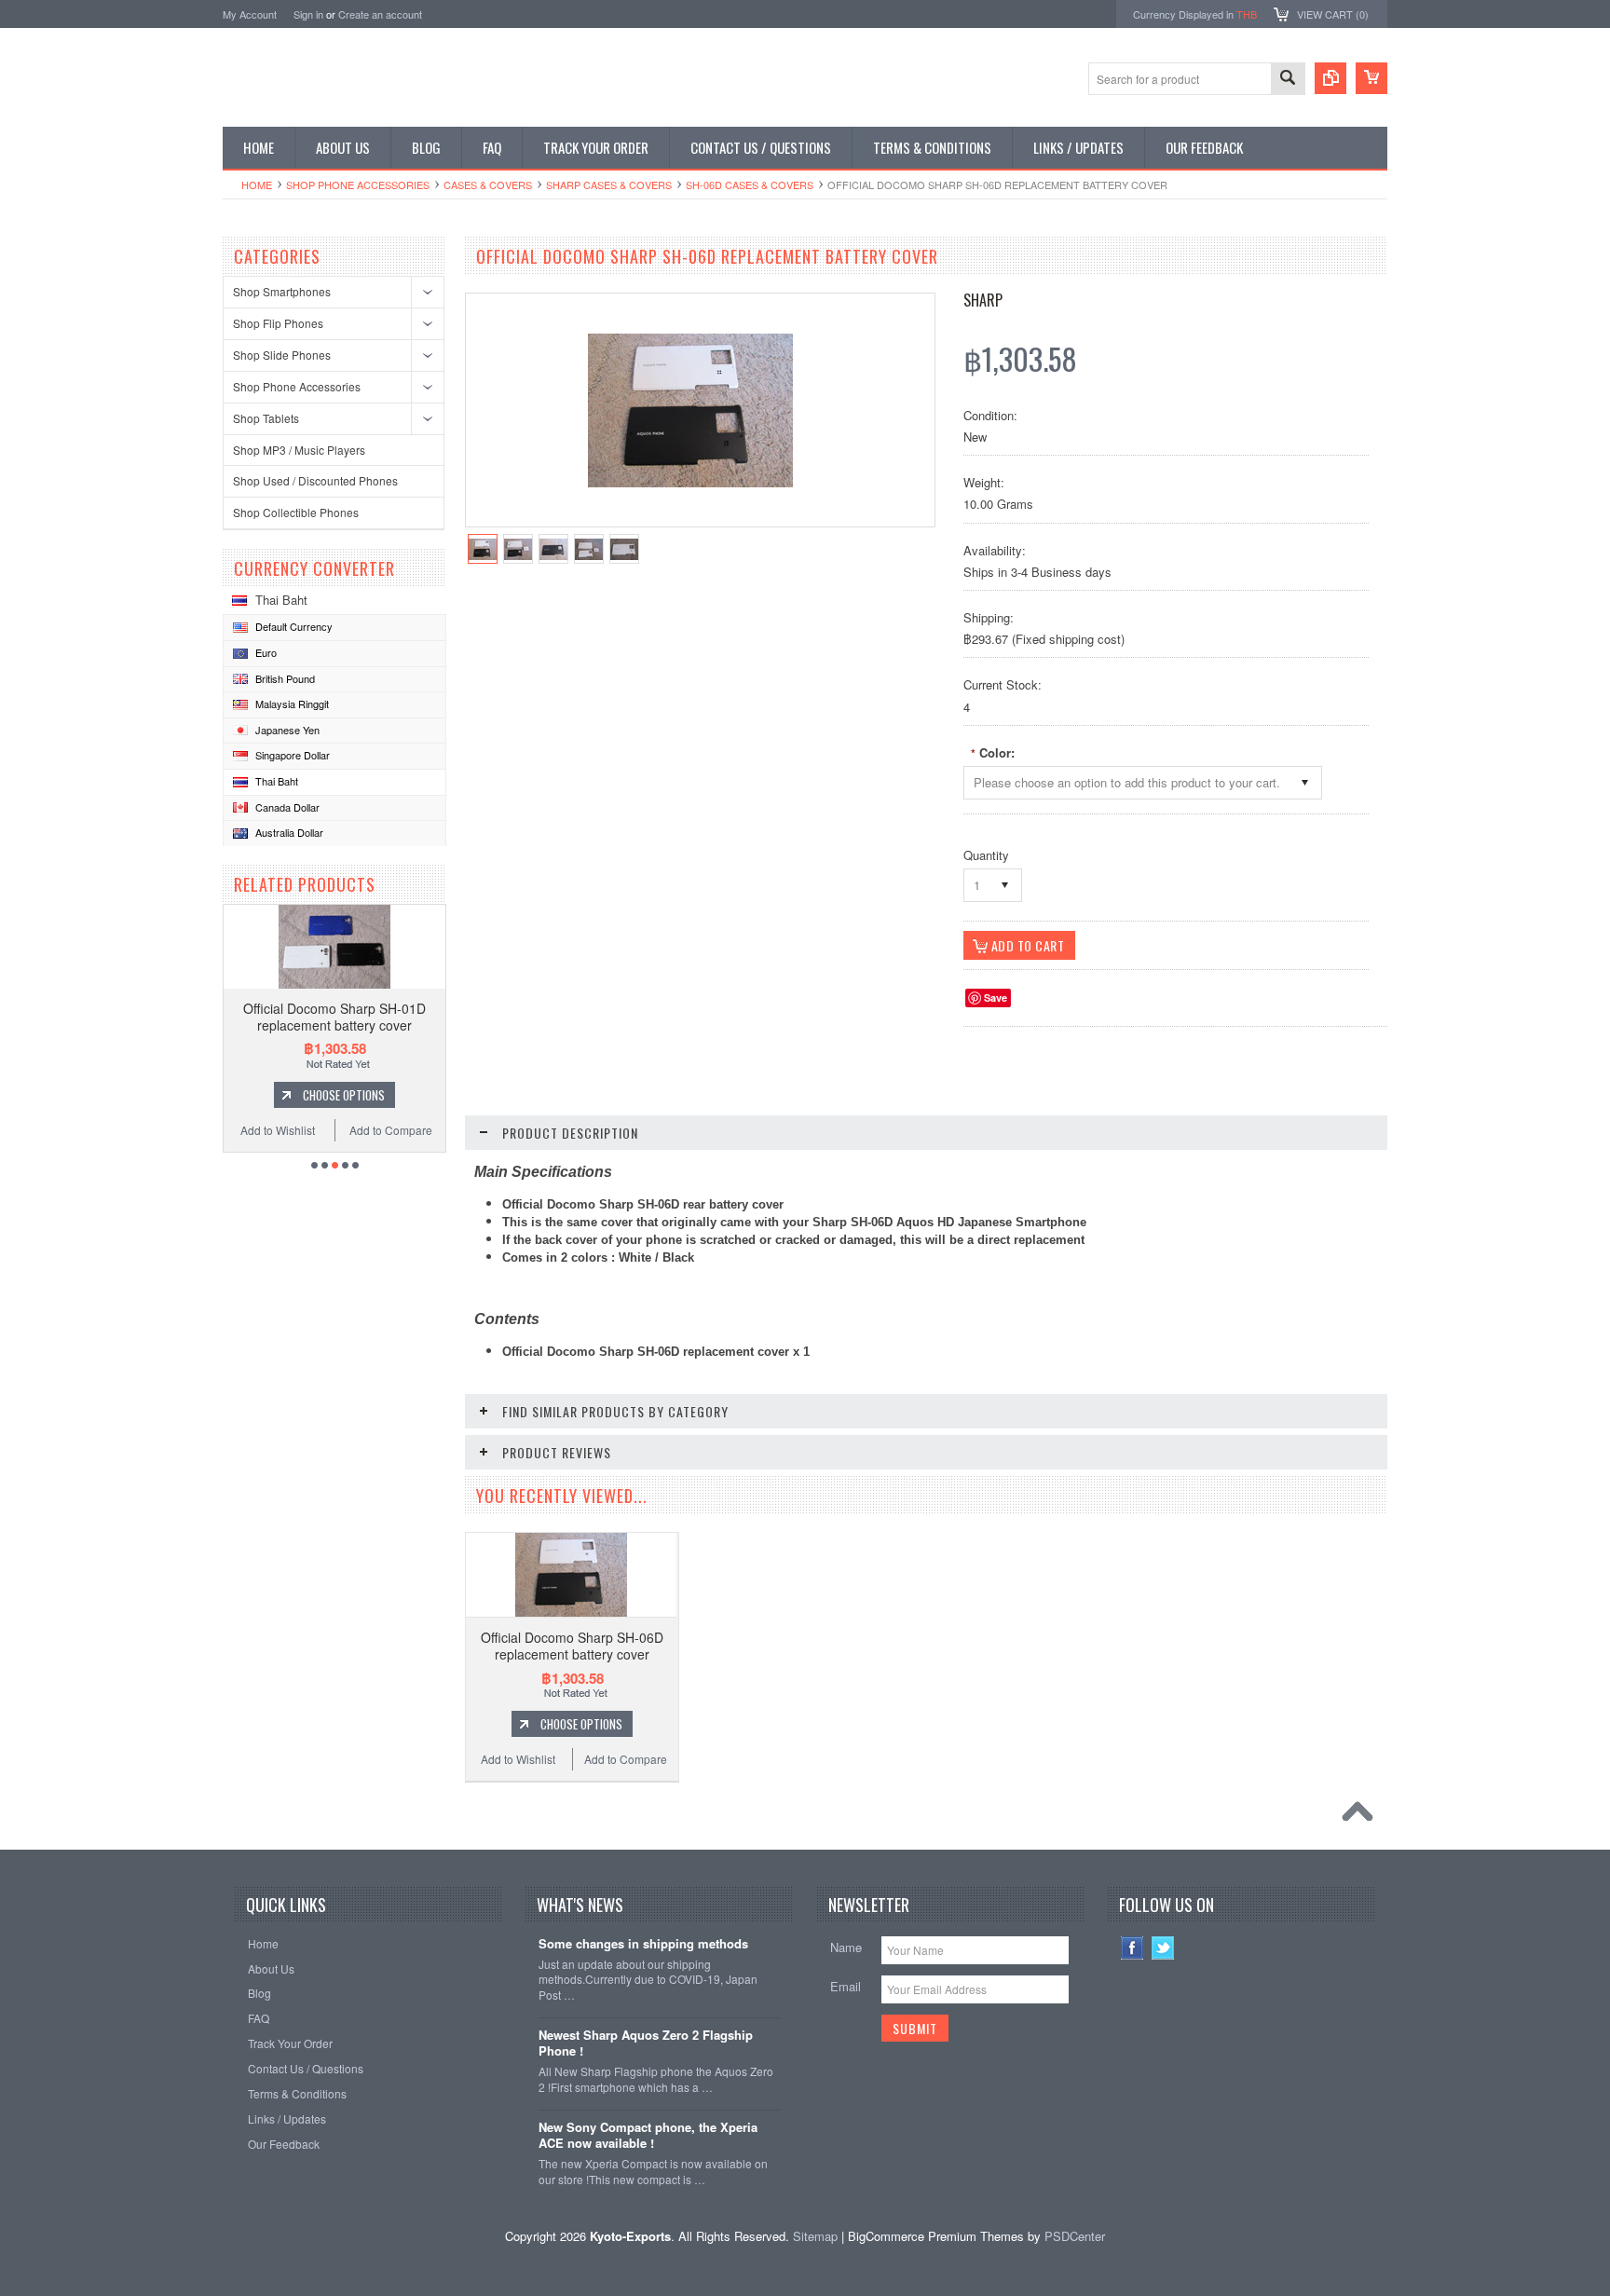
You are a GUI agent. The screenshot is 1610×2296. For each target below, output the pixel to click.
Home (257, 184)
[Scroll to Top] (1362, 1816)
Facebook (1132, 1948)
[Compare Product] (1330, 78)
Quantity (986, 855)
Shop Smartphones (282, 291)
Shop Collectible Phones (296, 512)
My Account (250, 14)
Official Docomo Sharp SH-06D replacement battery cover (572, 1646)
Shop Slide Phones (282, 355)
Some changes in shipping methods (643, 1944)
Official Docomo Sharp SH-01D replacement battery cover (334, 1017)
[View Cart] (1371, 78)
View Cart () (1333, 14)
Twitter (1163, 1948)
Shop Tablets (266, 418)
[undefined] (690, 482)
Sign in (308, 14)
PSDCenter (1075, 2236)
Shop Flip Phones (278, 323)
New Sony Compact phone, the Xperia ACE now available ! (648, 2136)
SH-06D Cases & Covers (750, 184)
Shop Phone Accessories (358, 184)
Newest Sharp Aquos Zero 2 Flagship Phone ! (646, 2043)
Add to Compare (391, 1130)
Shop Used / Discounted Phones (315, 480)
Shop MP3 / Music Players (299, 450)
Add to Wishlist (278, 1130)
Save (996, 998)
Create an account (380, 14)
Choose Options (344, 1095)
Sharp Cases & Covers (609, 184)
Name (846, 1947)
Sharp (983, 300)
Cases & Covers (488, 184)
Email (846, 1986)
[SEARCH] (1288, 80)
